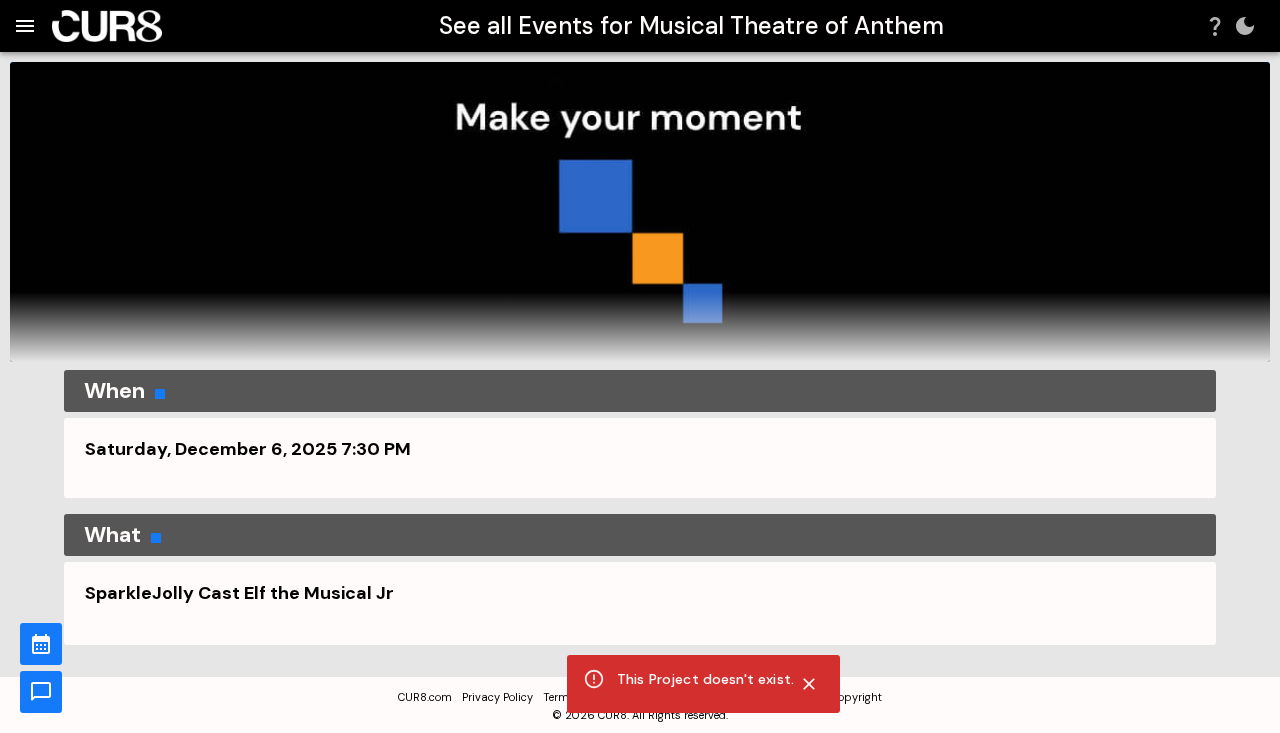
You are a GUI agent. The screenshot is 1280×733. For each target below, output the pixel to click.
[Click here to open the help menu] (1215, 26)
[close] (809, 684)
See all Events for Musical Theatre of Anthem (691, 25)
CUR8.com (425, 697)
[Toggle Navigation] (25, 26)
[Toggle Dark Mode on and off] (1245, 26)
